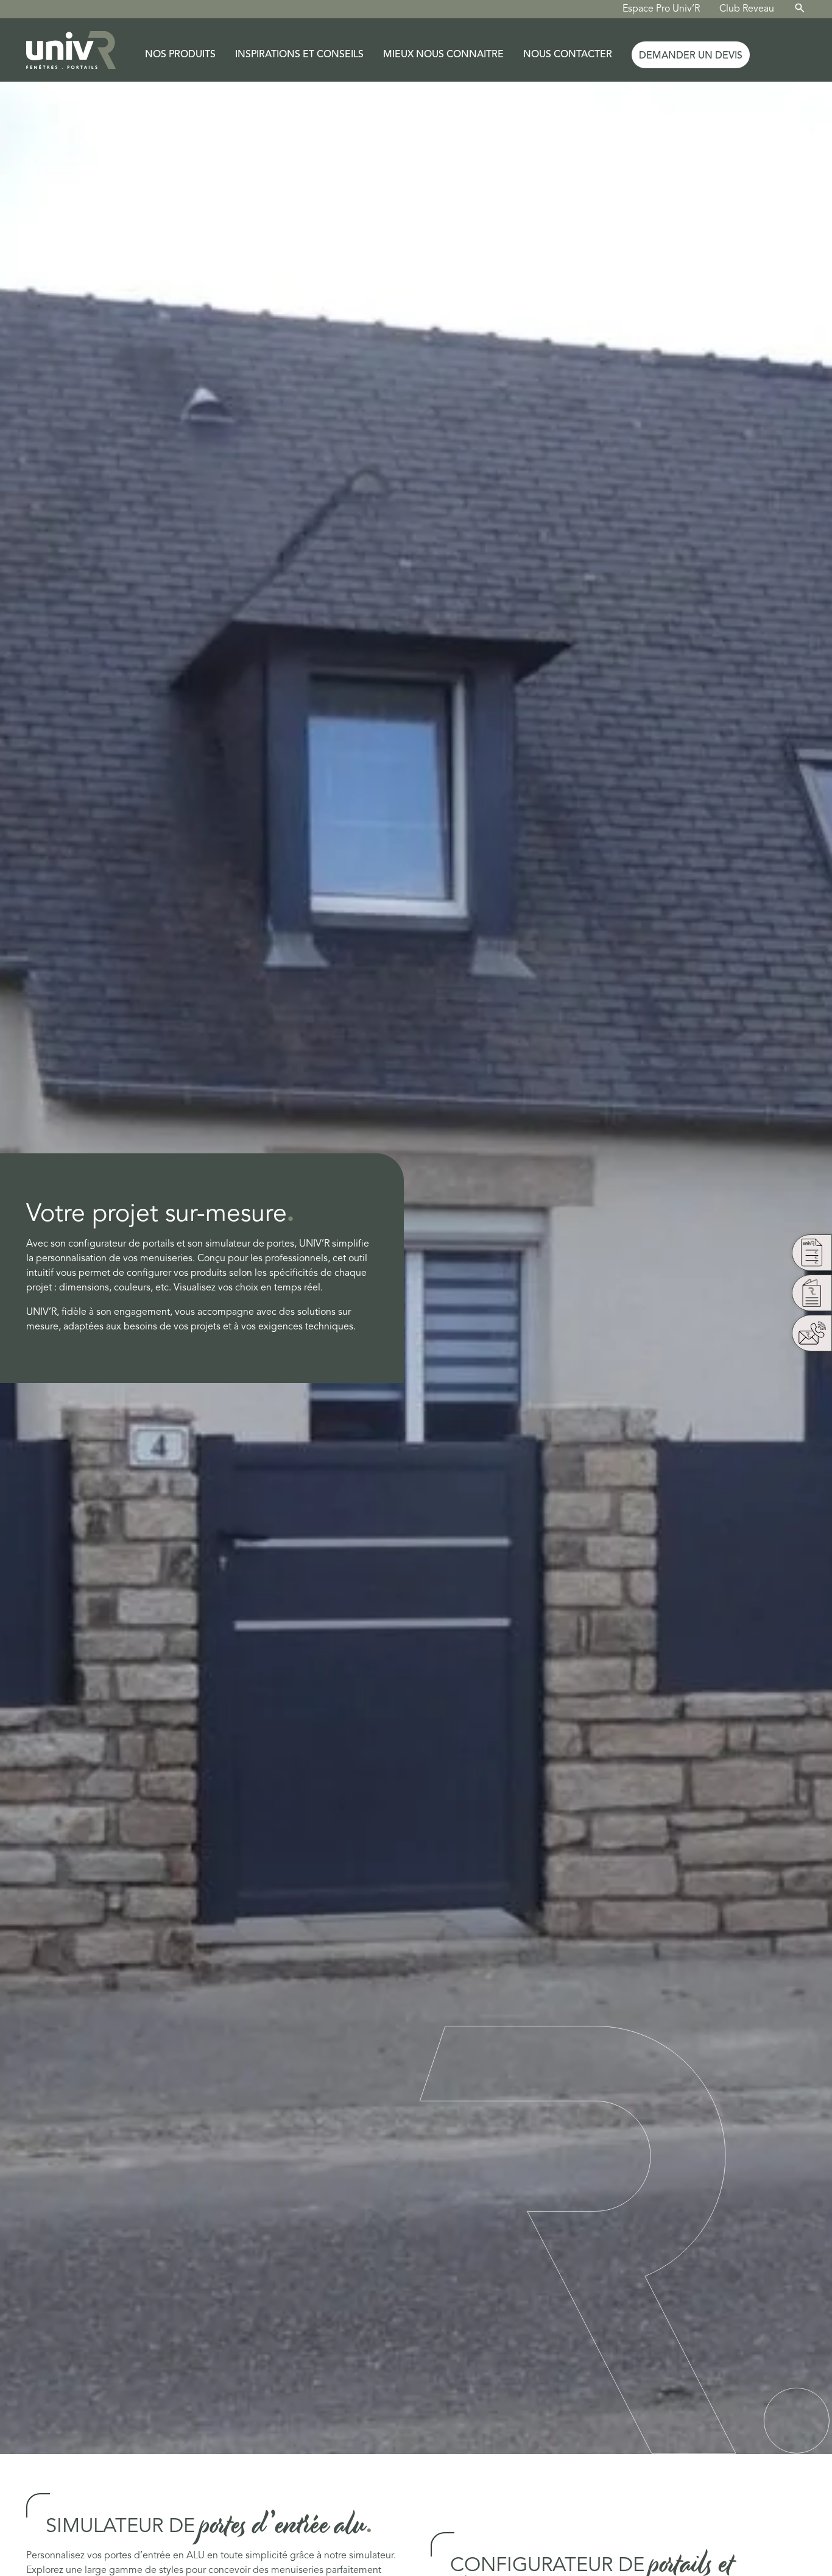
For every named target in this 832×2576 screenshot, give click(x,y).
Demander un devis (691, 56)
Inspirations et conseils (299, 55)
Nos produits (180, 55)
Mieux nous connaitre (443, 55)
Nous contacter (568, 55)
